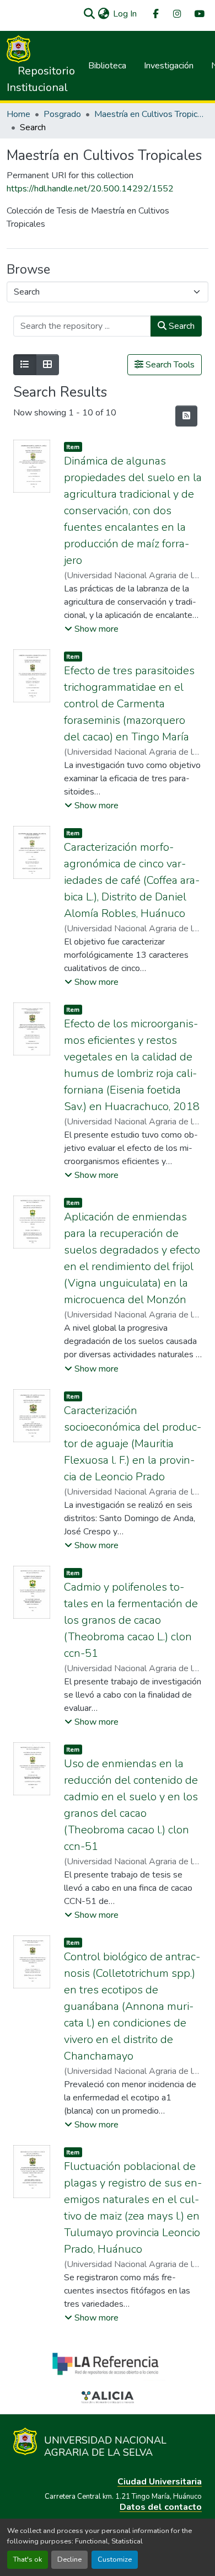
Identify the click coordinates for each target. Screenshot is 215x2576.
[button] (89, 14)
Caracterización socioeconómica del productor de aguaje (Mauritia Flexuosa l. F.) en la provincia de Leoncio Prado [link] (133, 1444)
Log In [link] (125, 14)
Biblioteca (107, 66)
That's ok (28, 2559)
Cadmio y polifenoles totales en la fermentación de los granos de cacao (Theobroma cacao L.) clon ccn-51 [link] (131, 1620)
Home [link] (18, 114)
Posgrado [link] (62, 114)
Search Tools (169, 365)
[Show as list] (25, 365)
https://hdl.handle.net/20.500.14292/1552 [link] (90, 189)
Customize (115, 2559)
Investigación (169, 66)
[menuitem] (155, 14)
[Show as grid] (47, 365)
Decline (69, 2559)
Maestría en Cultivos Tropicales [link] (149, 114)
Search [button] (181, 326)
